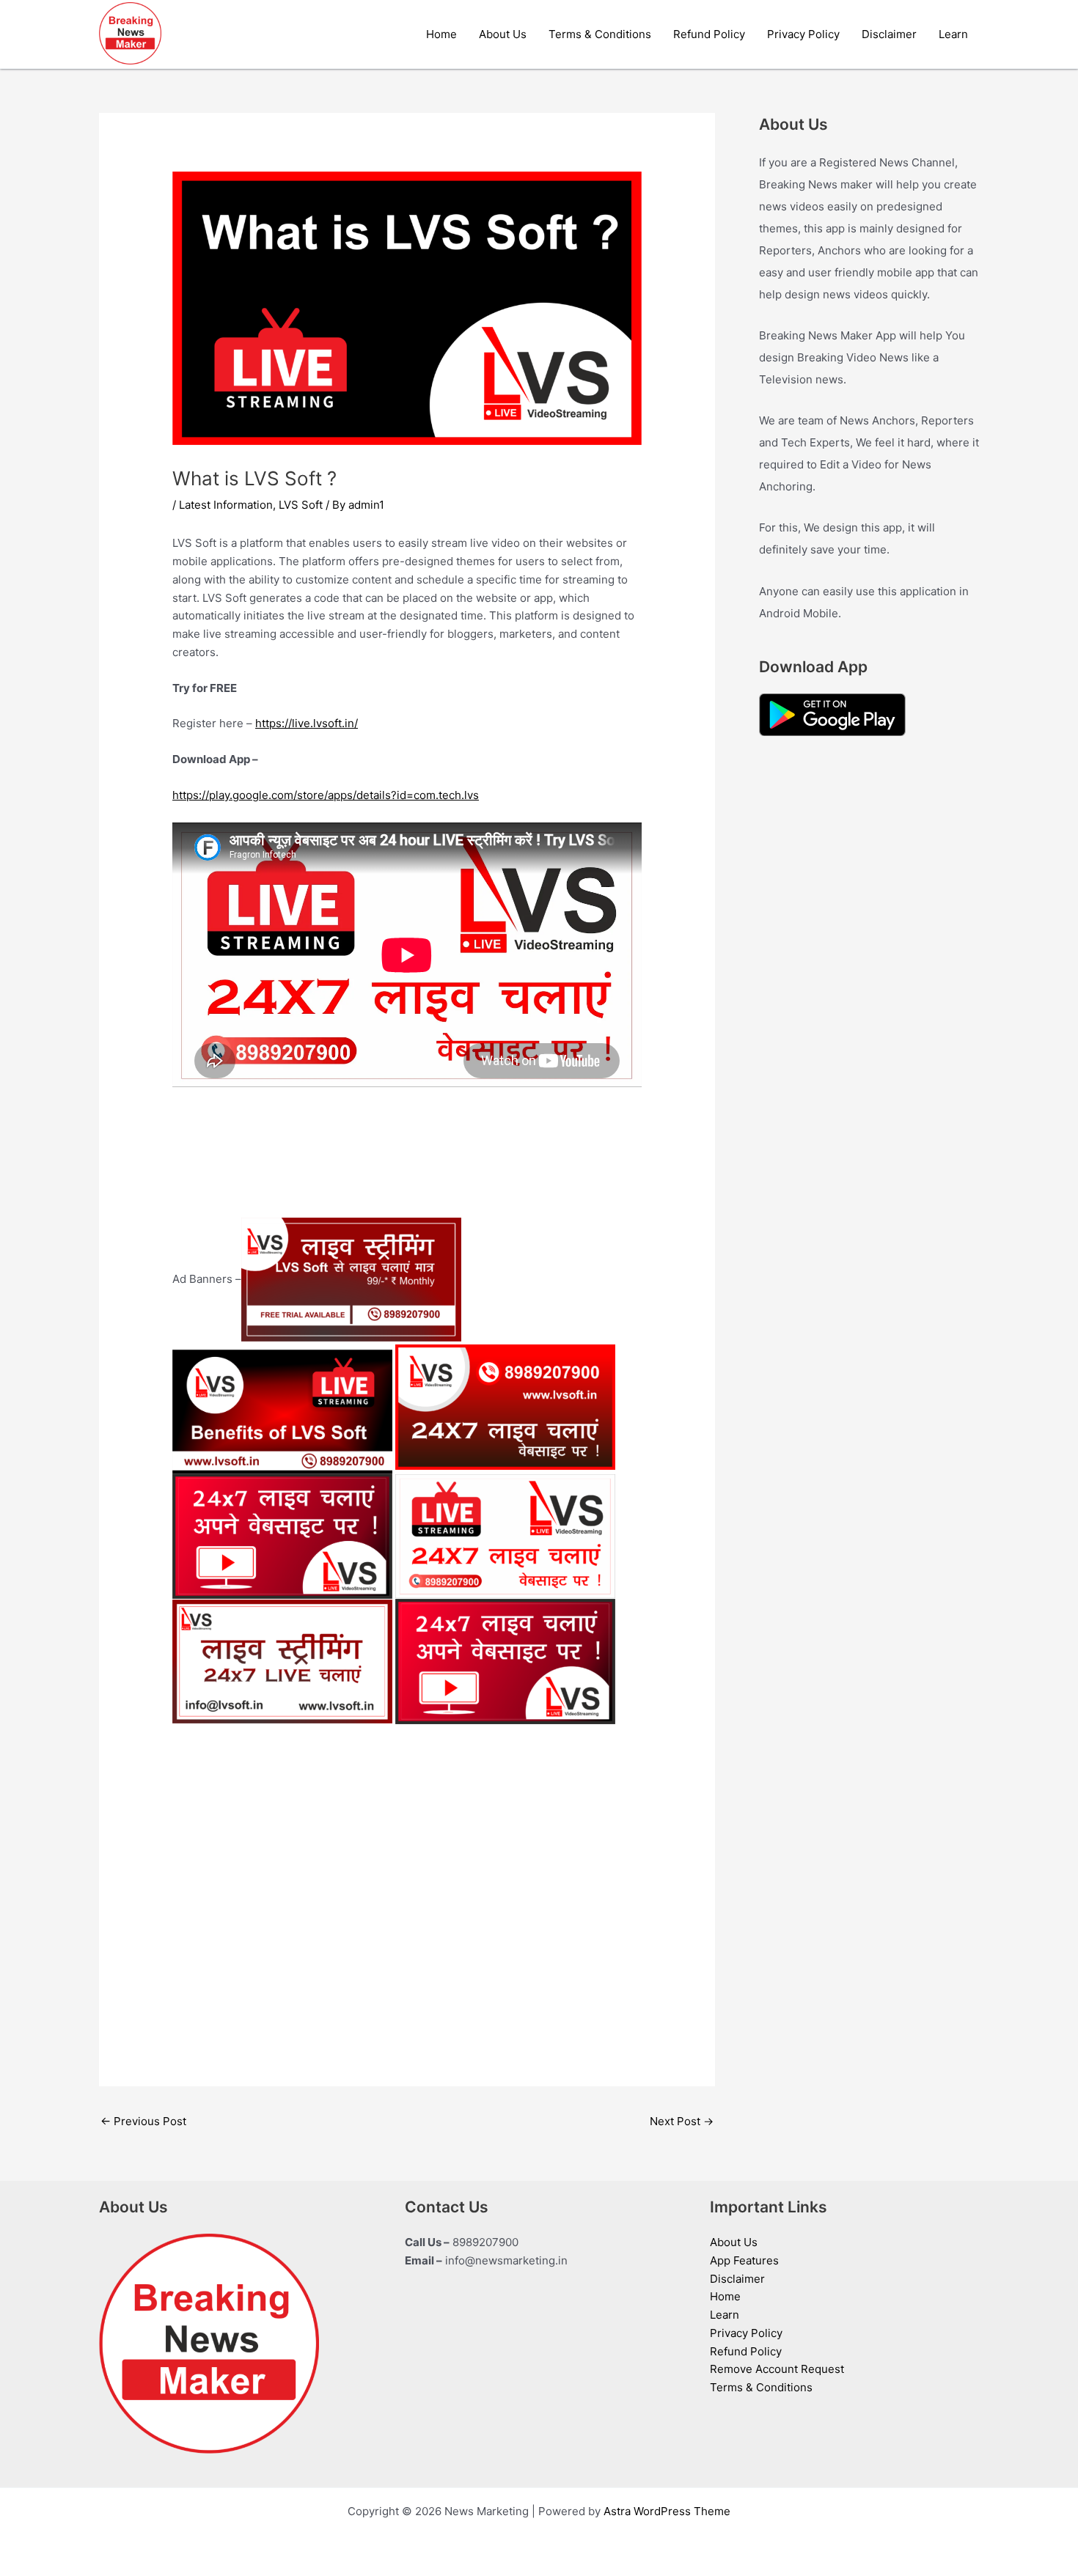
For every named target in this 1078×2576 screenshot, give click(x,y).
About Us (503, 34)
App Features (744, 2260)
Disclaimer (889, 34)
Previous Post (143, 2121)
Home (441, 34)
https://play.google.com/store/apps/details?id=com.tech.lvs (326, 795)
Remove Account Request (777, 2369)
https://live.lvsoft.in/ (307, 723)
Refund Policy (709, 34)
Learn (953, 34)
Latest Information (226, 505)
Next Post (682, 2121)
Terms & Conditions (600, 34)
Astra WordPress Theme (667, 2511)
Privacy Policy (803, 34)
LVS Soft (301, 505)
